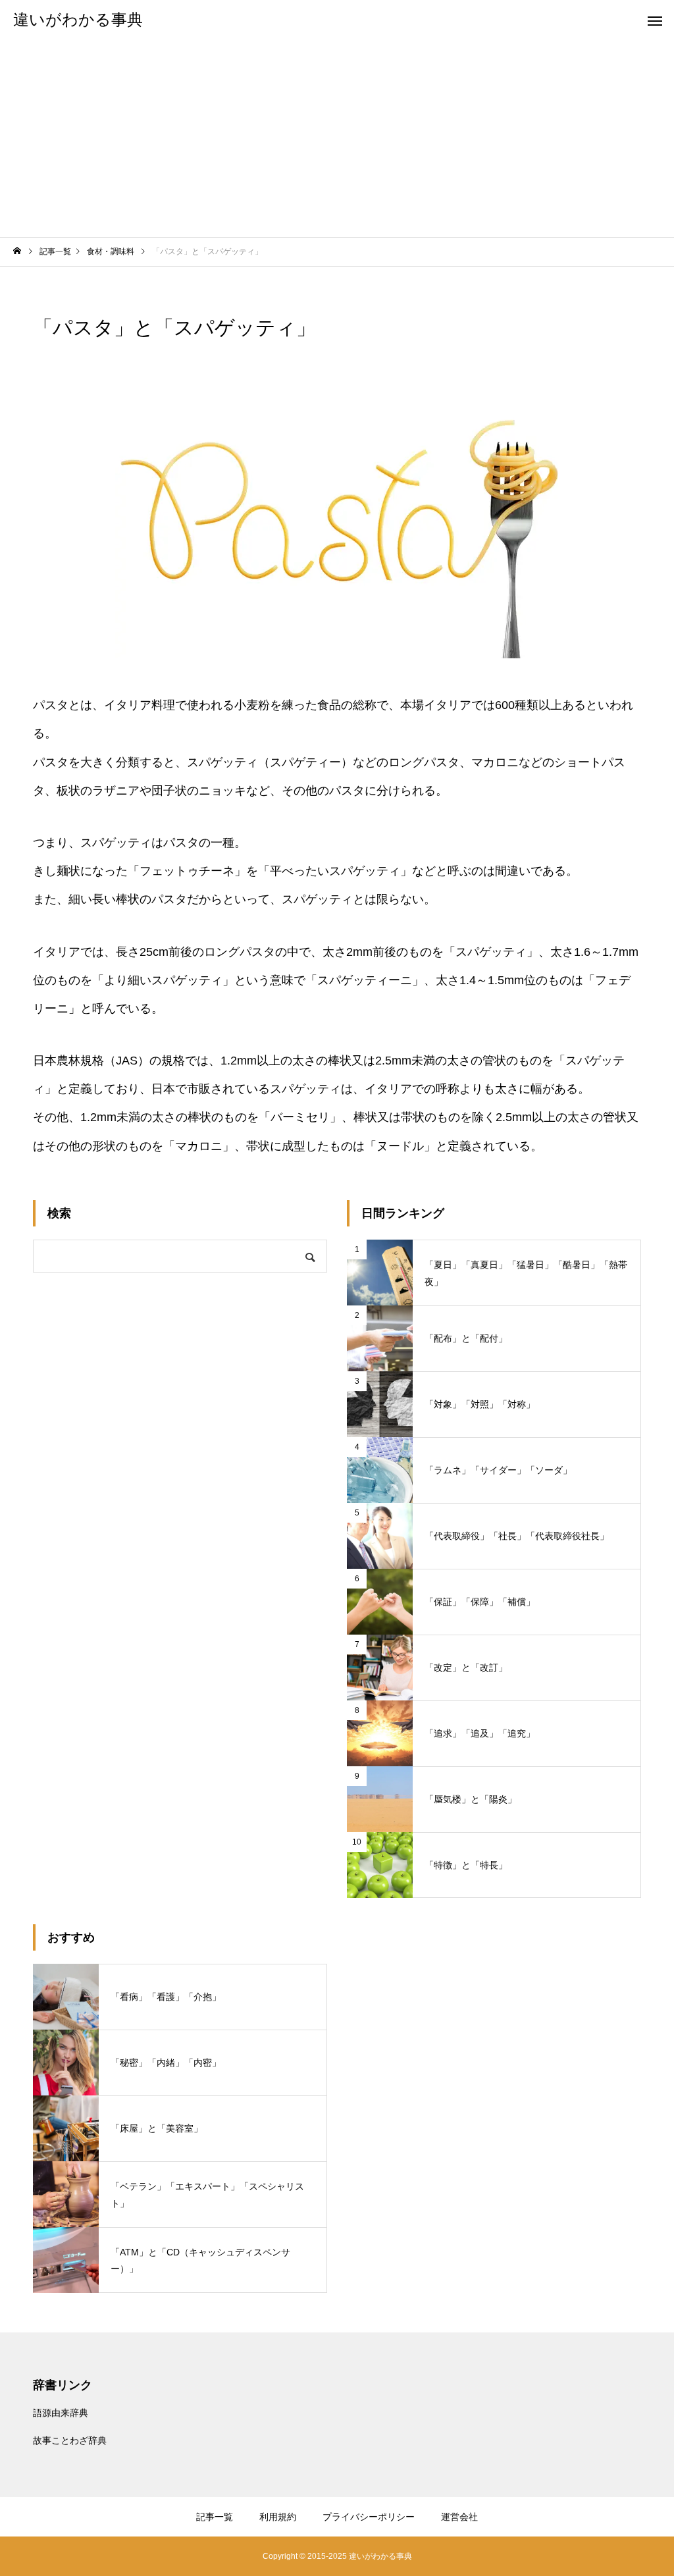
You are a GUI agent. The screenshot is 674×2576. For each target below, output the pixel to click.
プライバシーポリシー (369, 2517)
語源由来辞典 (61, 2413)
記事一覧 (215, 2517)
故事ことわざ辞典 (70, 2440)
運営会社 (459, 2517)
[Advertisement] (337, 138)
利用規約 (278, 2517)
